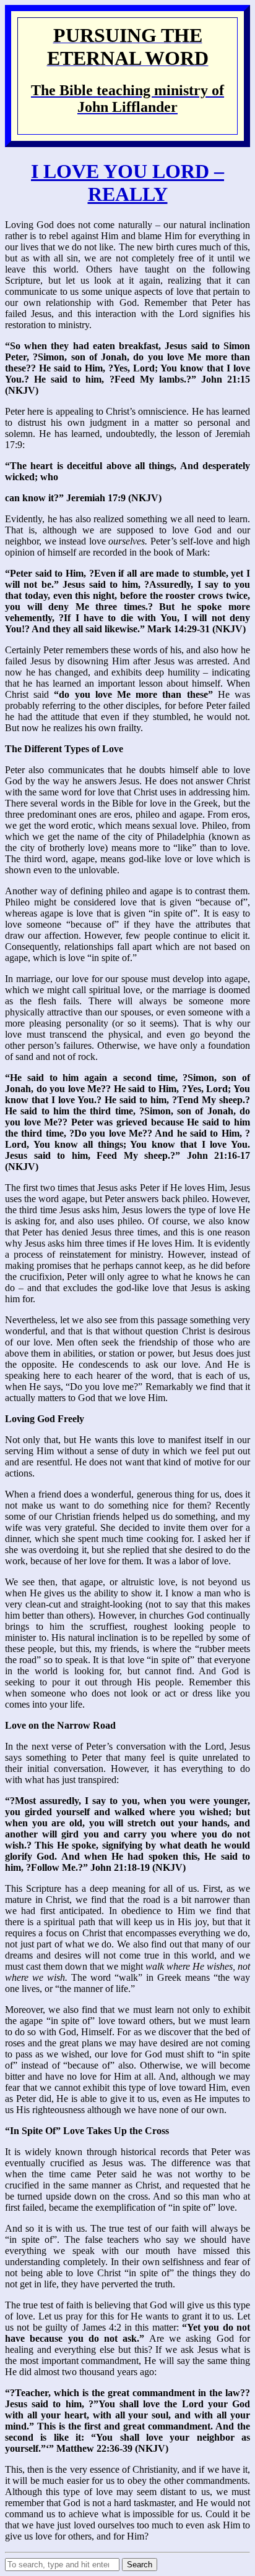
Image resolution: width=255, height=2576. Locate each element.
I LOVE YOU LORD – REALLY (127, 183)
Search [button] (140, 2565)
